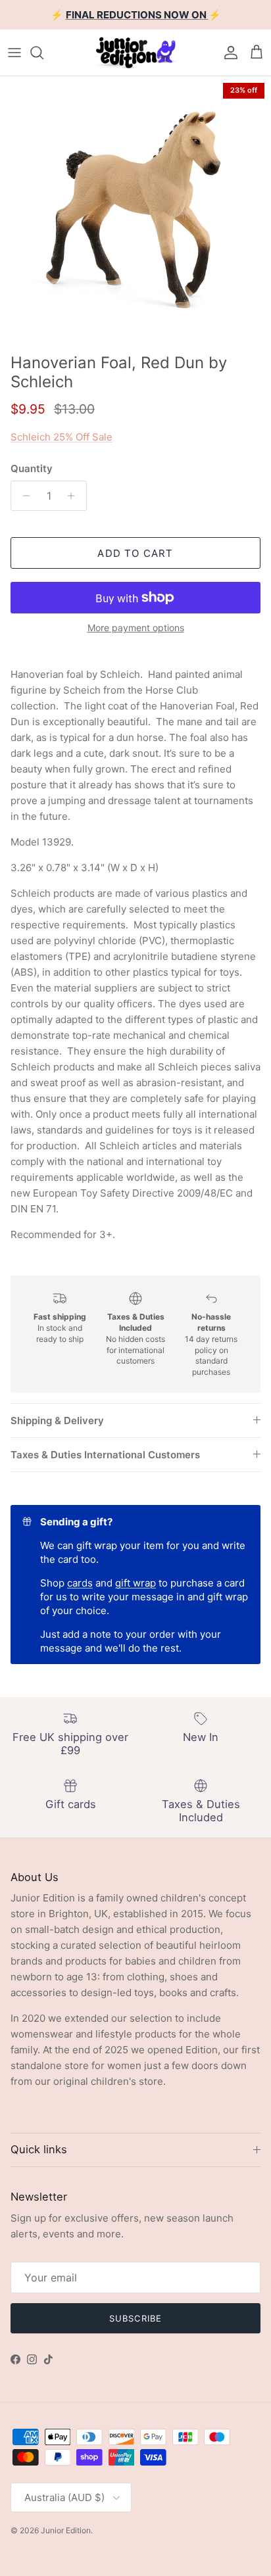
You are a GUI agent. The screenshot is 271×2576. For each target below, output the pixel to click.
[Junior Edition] (135, 53)
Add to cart (135, 553)
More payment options (136, 628)
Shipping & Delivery (57, 1420)
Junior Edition (66, 2530)
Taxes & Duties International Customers (105, 1455)
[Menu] (14, 53)
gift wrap (135, 1583)
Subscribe (135, 2318)
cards (80, 1583)
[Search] (43, 53)
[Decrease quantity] (23, 496)
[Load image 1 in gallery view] (135, 212)
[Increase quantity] (75, 496)
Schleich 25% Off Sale (62, 437)
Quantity (32, 468)
